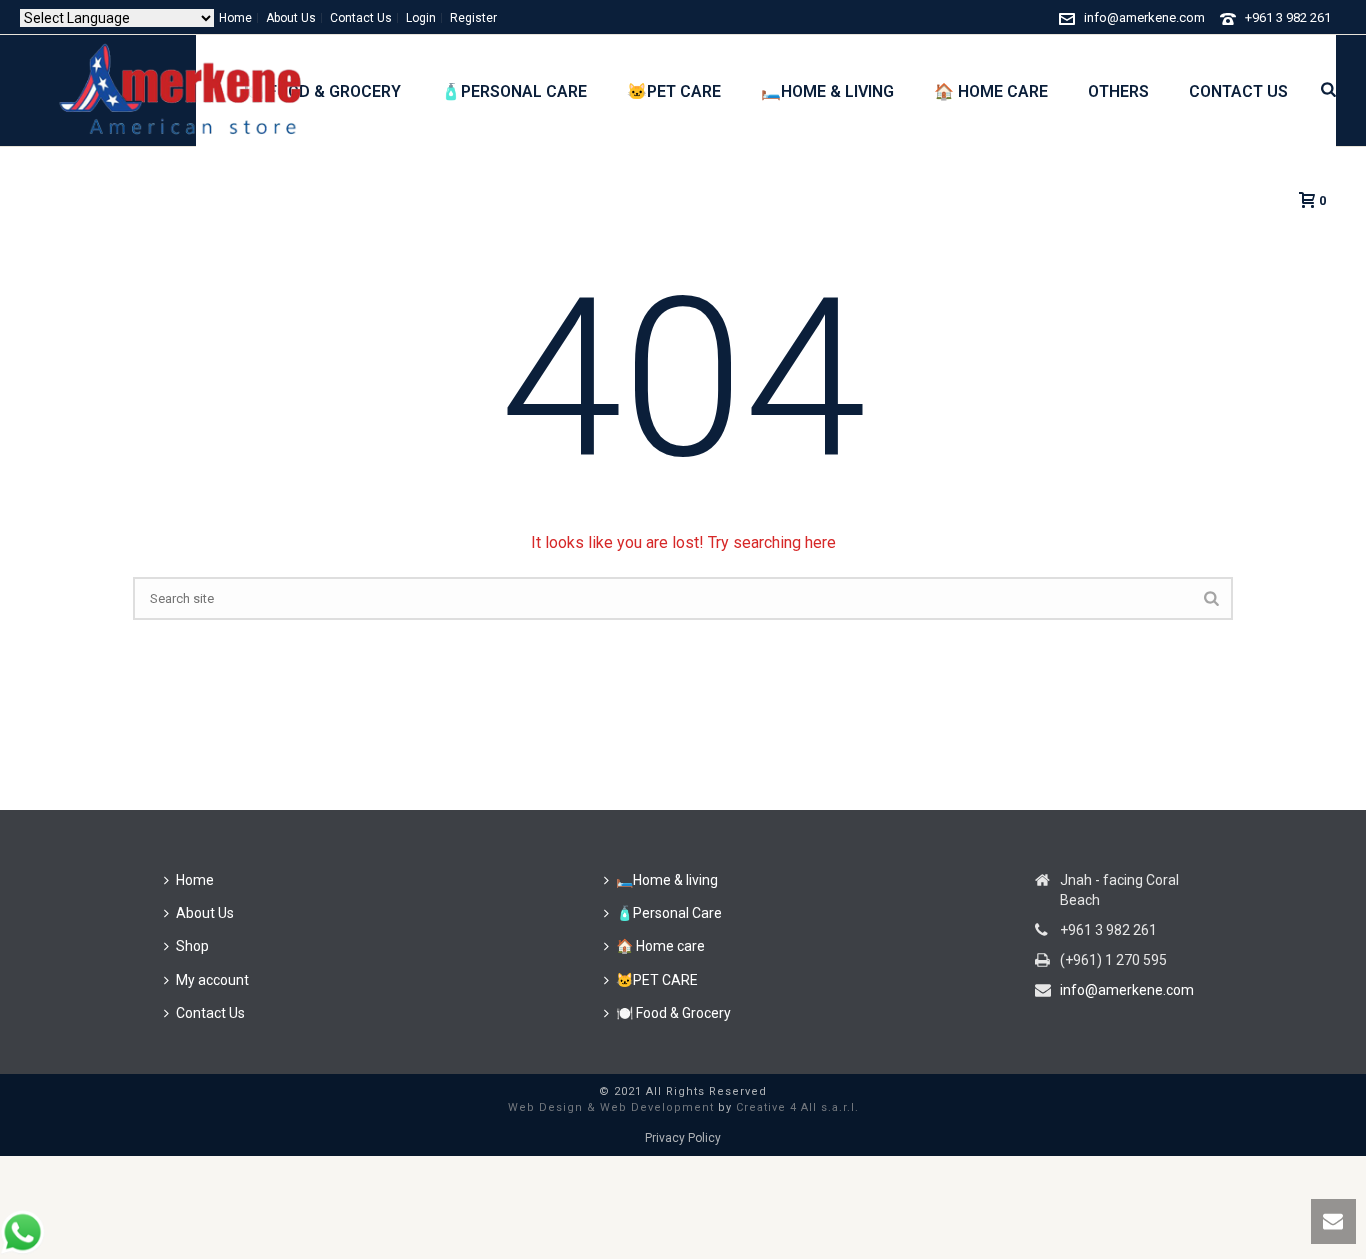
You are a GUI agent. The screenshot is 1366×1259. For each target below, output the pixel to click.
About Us (205, 913)
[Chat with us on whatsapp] (22, 1249)
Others (1118, 91)
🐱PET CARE (674, 91)
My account (212, 980)
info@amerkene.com (1144, 17)
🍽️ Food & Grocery (673, 1013)
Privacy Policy (683, 1138)
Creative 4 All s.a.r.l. (797, 1107)
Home (195, 880)
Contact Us (1238, 91)
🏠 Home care (991, 91)
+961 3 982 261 (1288, 17)
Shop (192, 946)
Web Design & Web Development (611, 1107)
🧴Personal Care (514, 91)
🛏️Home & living (827, 91)
